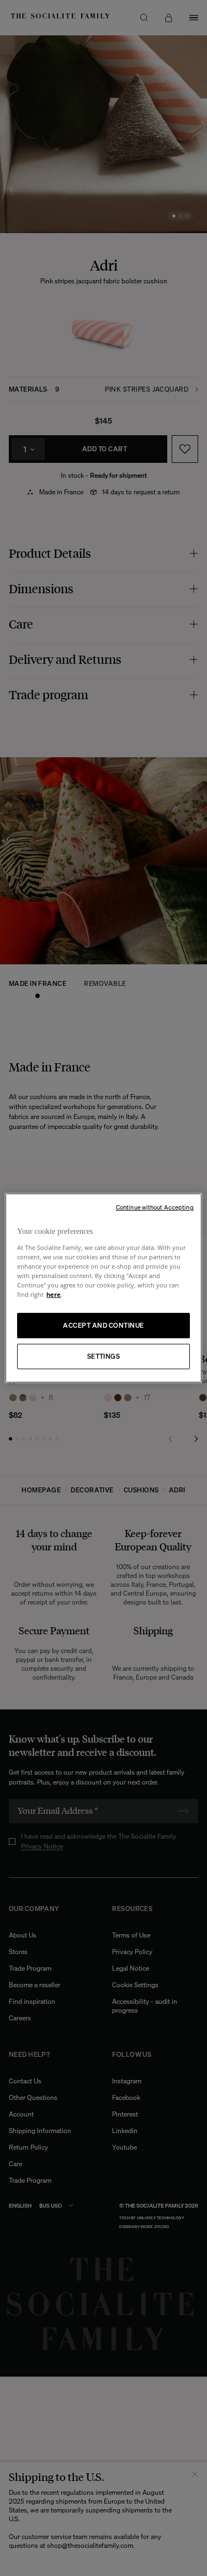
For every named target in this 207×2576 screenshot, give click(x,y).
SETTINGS (104, 1356)
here (54, 1294)
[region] (103, 1288)
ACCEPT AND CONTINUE (103, 1325)
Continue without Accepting (155, 1207)
